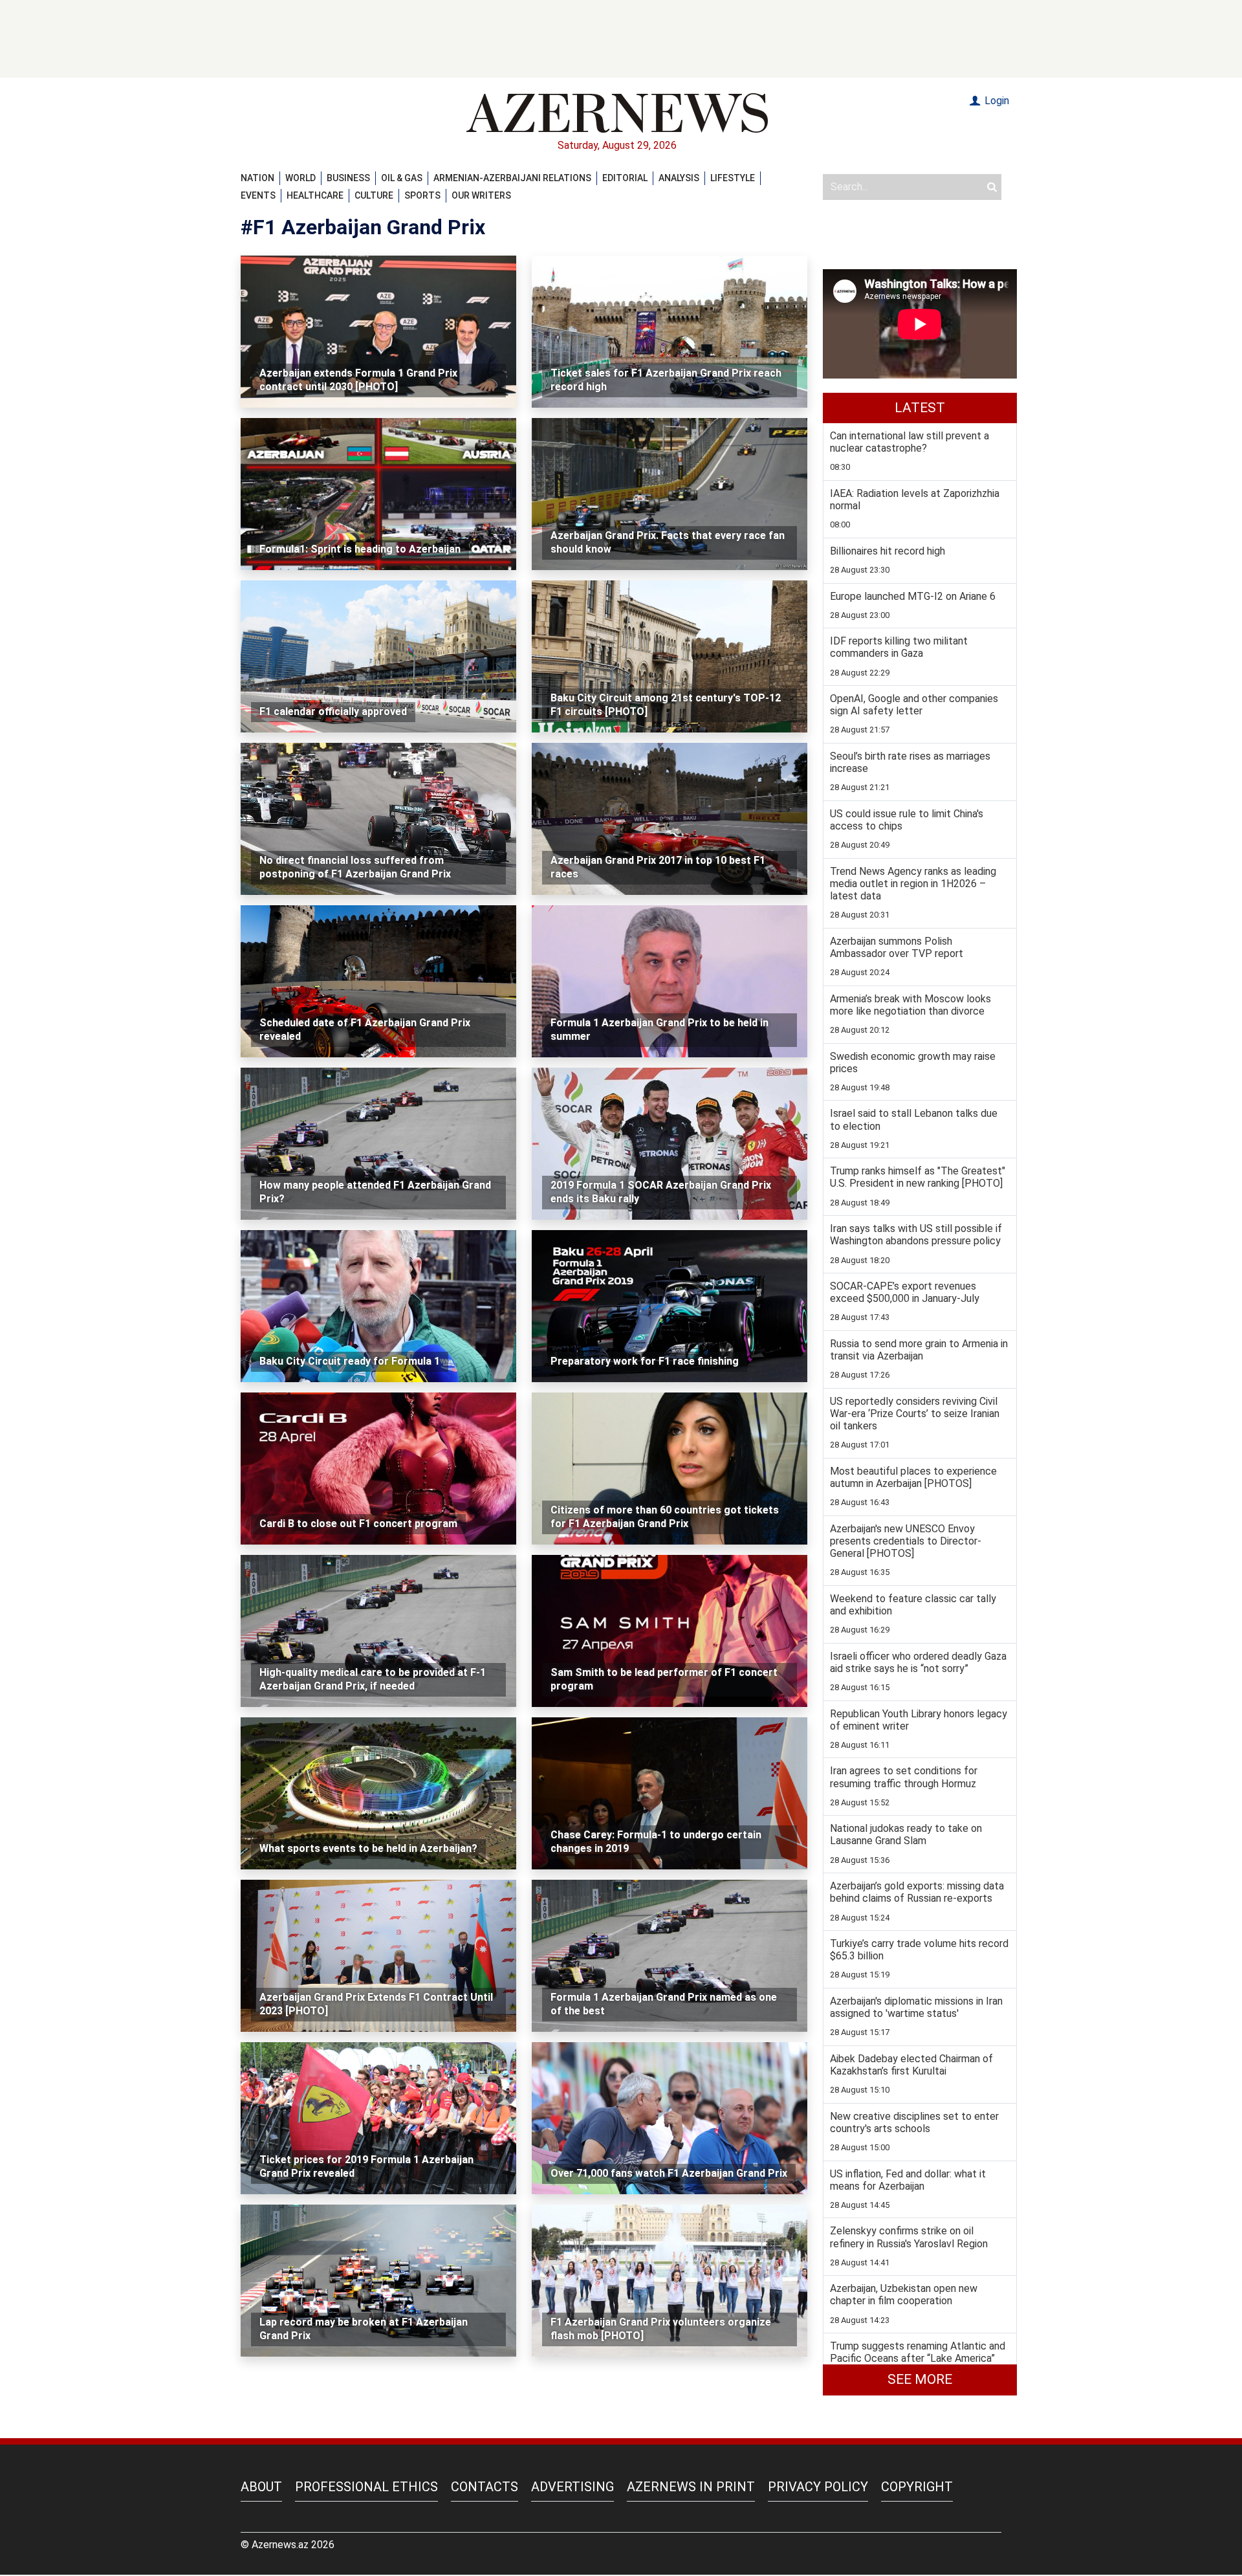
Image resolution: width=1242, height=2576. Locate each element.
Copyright (917, 2487)
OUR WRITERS (481, 195)
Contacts (485, 2487)
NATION (257, 178)
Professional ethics (366, 2487)
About (261, 2487)
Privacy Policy (818, 2487)
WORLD (300, 178)
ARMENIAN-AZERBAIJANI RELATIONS (512, 178)
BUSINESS (348, 178)
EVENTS (258, 195)
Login (996, 101)
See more (920, 2379)
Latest (920, 408)
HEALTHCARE (315, 195)
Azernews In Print (691, 2487)
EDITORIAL (625, 178)
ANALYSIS (679, 178)
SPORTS (422, 195)
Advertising (572, 2487)
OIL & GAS (402, 178)
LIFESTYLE (733, 178)
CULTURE (374, 195)
